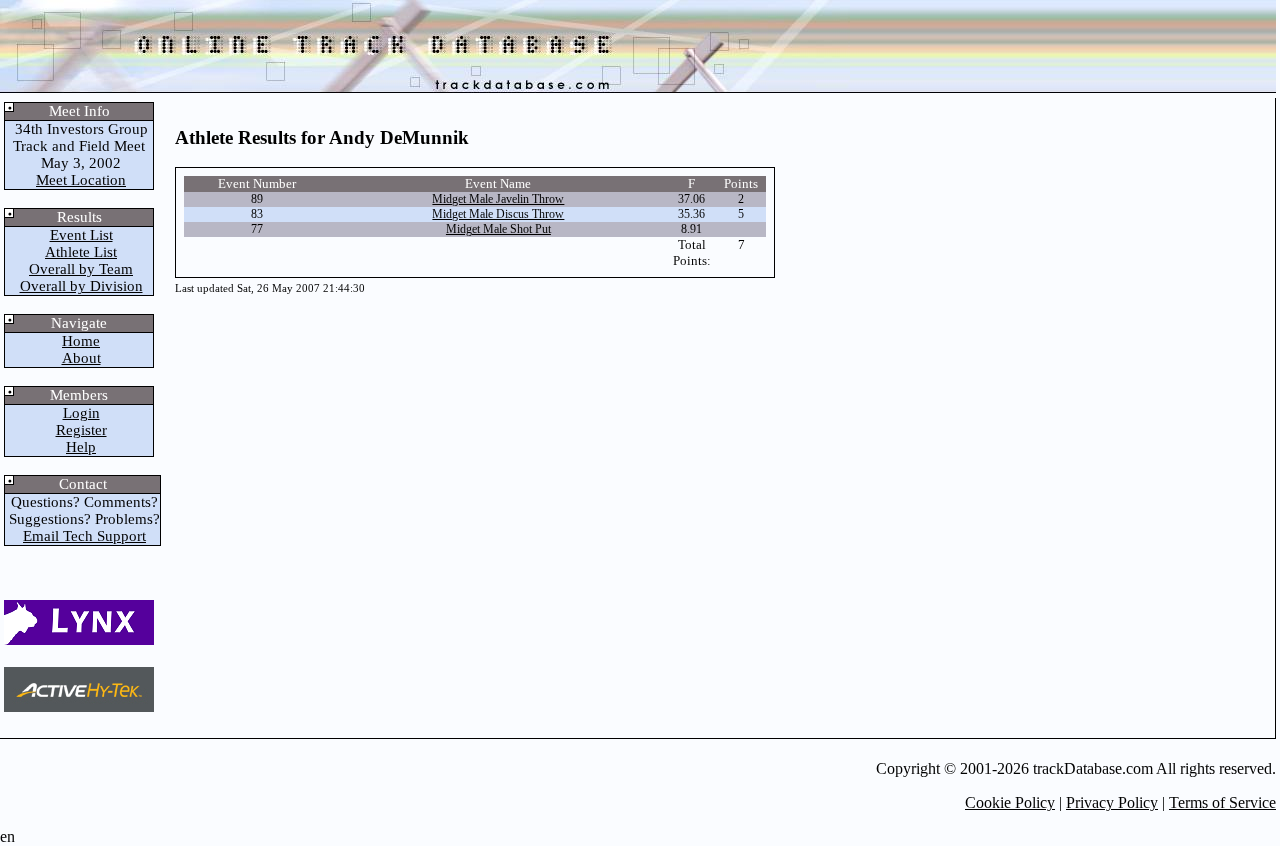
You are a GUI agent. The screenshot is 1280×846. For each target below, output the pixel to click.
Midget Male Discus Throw (498, 214)
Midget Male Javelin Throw (498, 199)
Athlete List (81, 252)
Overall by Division (81, 286)
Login (81, 413)
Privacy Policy (1112, 802)
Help (81, 447)
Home (81, 341)
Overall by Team (81, 269)
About (81, 358)
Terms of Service (1222, 802)
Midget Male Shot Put (498, 229)
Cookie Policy (1010, 802)
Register (81, 430)
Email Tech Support (84, 536)
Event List (81, 235)
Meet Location (81, 180)
